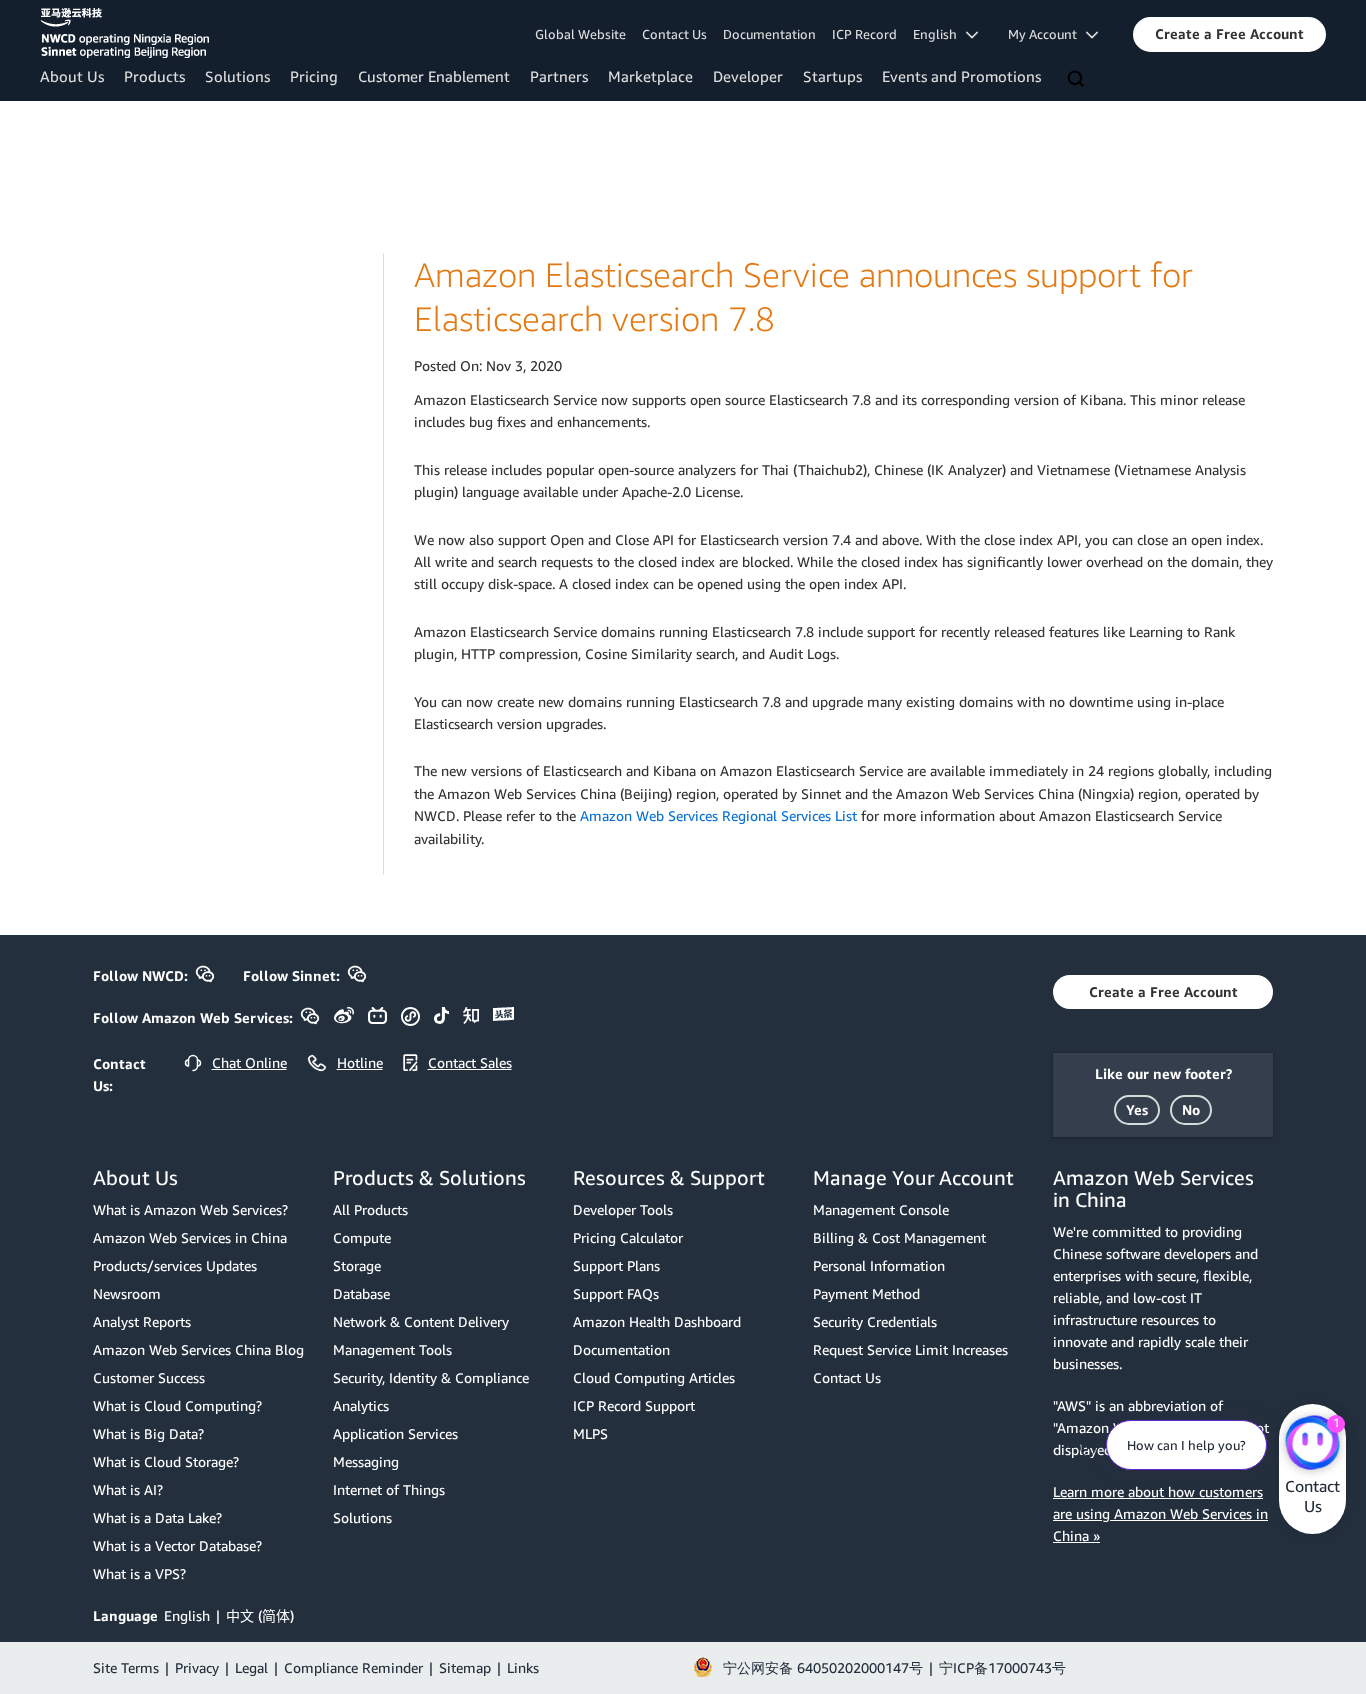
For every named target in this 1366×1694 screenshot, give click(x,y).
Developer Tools (623, 1209)
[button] (1229, 34)
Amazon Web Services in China (190, 1237)
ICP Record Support (634, 1405)
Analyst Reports (142, 1321)
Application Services (395, 1433)
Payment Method (866, 1293)
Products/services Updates (175, 1265)
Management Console (881, 1209)
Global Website (580, 34)
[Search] (1078, 80)
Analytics (361, 1405)
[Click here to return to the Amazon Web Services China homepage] (124, 33)
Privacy (197, 1667)
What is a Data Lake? (157, 1517)
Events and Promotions (961, 76)
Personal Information (879, 1265)
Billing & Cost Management (899, 1237)
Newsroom (127, 1293)
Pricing (314, 76)
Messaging (366, 1461)
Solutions (237, 76)
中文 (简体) (260, 1615)
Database (361, 1293)
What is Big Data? (148, 1433)
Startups (832, 76)
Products (154, 76)
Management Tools (392, 1349)
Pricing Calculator (628, 1237)
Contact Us (674, 34)
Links (523, 1667)
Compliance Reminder (353, 1667)
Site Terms (126, 1667)
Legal (251, 1667)
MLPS (590, 1433)
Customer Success (149, 1377)
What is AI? (128, 1489)
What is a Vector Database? (177, 1545)
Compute (362, 1237)
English (187, 1615)
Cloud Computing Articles (654, 1377)
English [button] (939, 34)
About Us (72, 76)
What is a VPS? (139, 1573)
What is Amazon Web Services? (190, 1209)
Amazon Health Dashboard (657, 1321)
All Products (370, 1209)
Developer (748, 76)
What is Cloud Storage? (166, 1461)
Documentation (769, 34)
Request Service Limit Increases (910, 1349)
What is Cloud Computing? (177, 1405)
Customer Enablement (434, 76)
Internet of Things (389, 1489)
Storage (357, 1265)
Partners (559, 76)
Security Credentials (875, 1321)
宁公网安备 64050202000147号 (823, 1667)
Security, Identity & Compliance (431, 1377)
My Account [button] (1047, 34)
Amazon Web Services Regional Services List (718, 815)
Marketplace (650, 76)
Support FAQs (616, 1293)
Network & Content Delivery (421, 1321)
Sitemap (465, 1667)
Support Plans (616, 1265)
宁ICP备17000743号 (1002, 1667)
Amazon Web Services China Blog (198, 1349)
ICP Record (864, 34)
